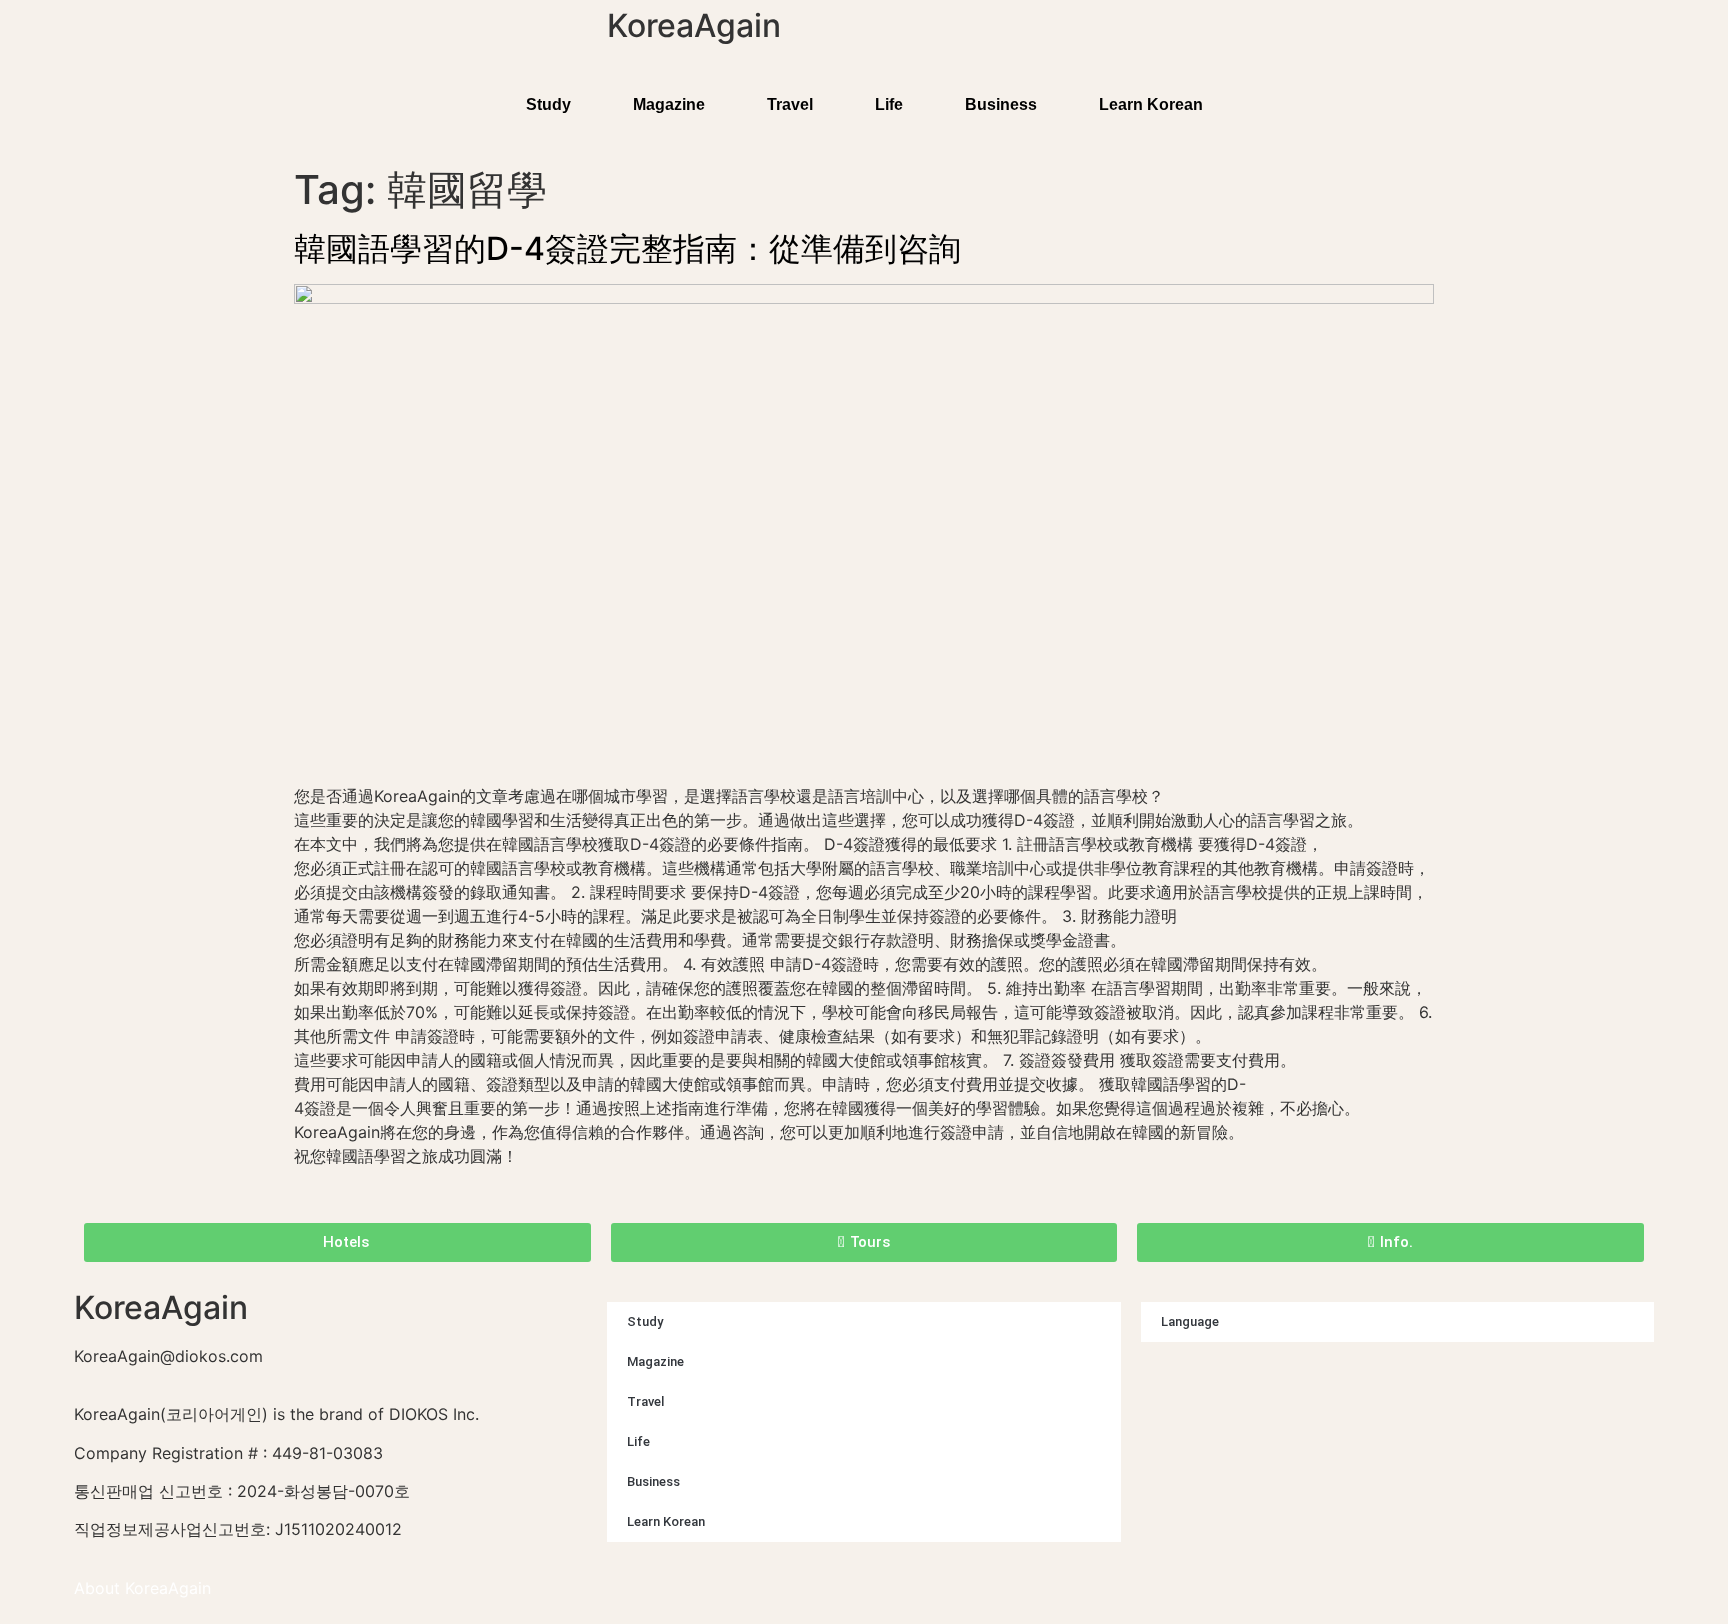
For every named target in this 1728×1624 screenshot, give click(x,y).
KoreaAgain (694, 25)
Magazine (669, 104)
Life (889, 104)
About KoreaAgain (142, 1588)
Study (548, 104)
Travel (790, 104)
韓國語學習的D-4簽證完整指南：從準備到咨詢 (627, 248)
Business (1001, 104)
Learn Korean (1151, 104)
